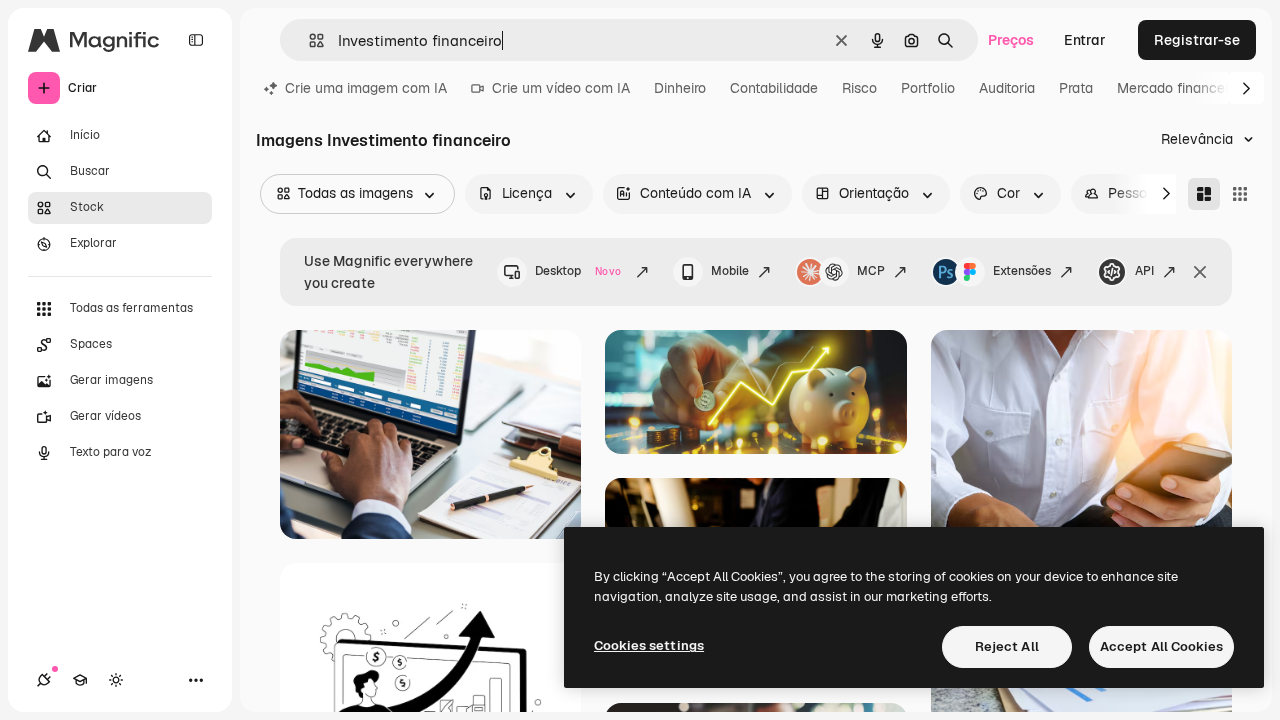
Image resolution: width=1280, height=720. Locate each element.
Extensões (1022, 271)
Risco (859, 88)
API (1144, 271)
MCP (871, 271)
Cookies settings (649, 645)
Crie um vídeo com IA (561, 88)
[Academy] (80, 680)
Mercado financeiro (1178, 88)
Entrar (1085, 40)
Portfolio (928, 88)
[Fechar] (1200, 272)
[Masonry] (1204, 194)
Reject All (1007, 646)
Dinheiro (680, 88)
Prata (1076, 88)
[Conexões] (44, 680)
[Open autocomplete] (308, 40)
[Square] (1240, 194)
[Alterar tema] (116, 680)
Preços (1011, 40)
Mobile (730, 271)
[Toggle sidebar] (196, 40)
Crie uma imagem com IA (366, 88)
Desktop (578, 271)
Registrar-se (1197, 40)
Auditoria (1007, 88)
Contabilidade (774, 88)
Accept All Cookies (1161, 646)
